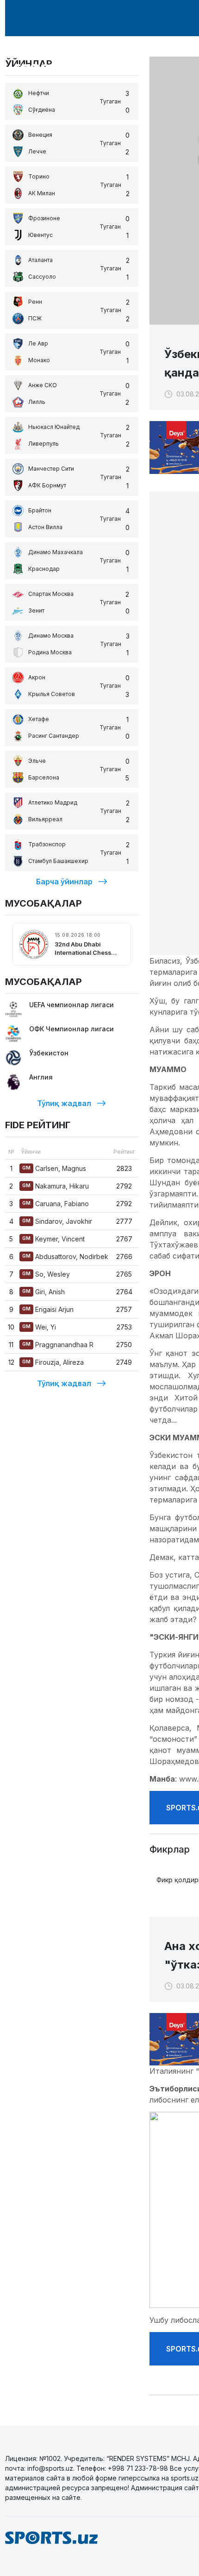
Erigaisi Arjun (48, 1309)
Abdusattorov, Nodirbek (65, 1256)
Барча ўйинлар (64, 882)
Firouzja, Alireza (53, 1362)
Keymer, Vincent (53, 1239)
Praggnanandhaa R (58, 1345)
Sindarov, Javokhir (57, 1221)
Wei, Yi (39, 1327)
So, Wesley (46, 1274)
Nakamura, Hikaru (56, 1186)
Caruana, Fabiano (56, 1204)
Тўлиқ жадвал (64, 1103)
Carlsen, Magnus (54, 1168)
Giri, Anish (44, 1292)
